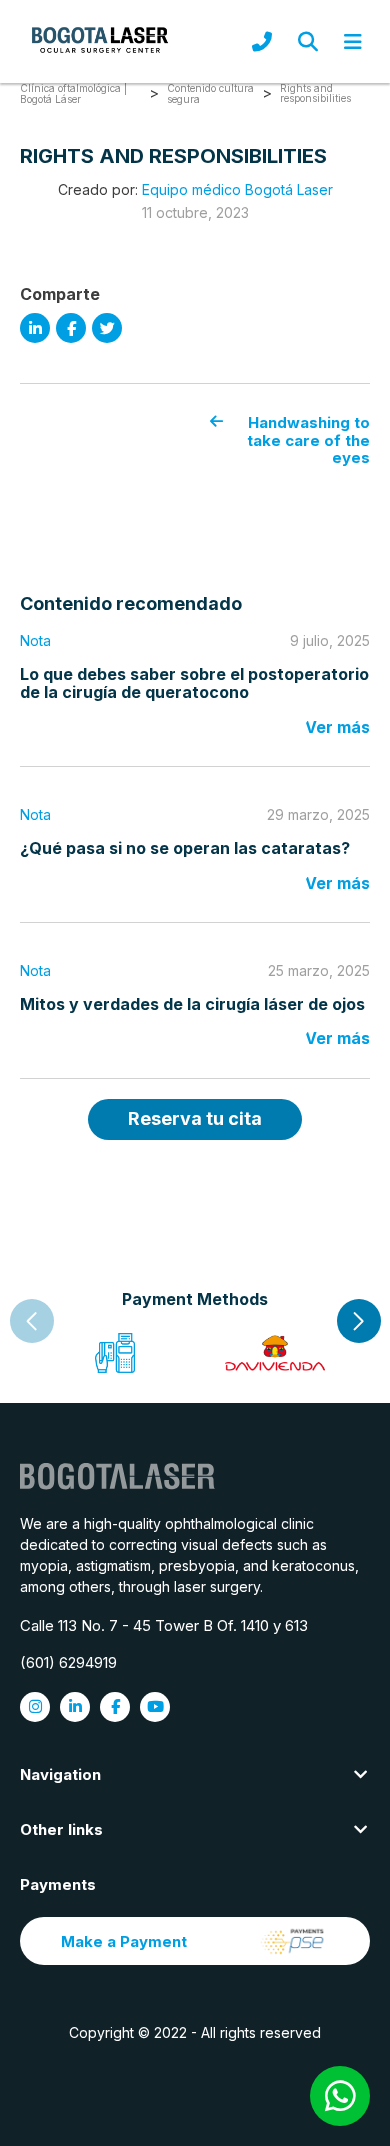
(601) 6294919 (68, 1662)
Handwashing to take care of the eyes (308, 440)
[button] (359, 1321)
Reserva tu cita (195, 1118)
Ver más (337, 727)
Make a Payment (124, 1941)
